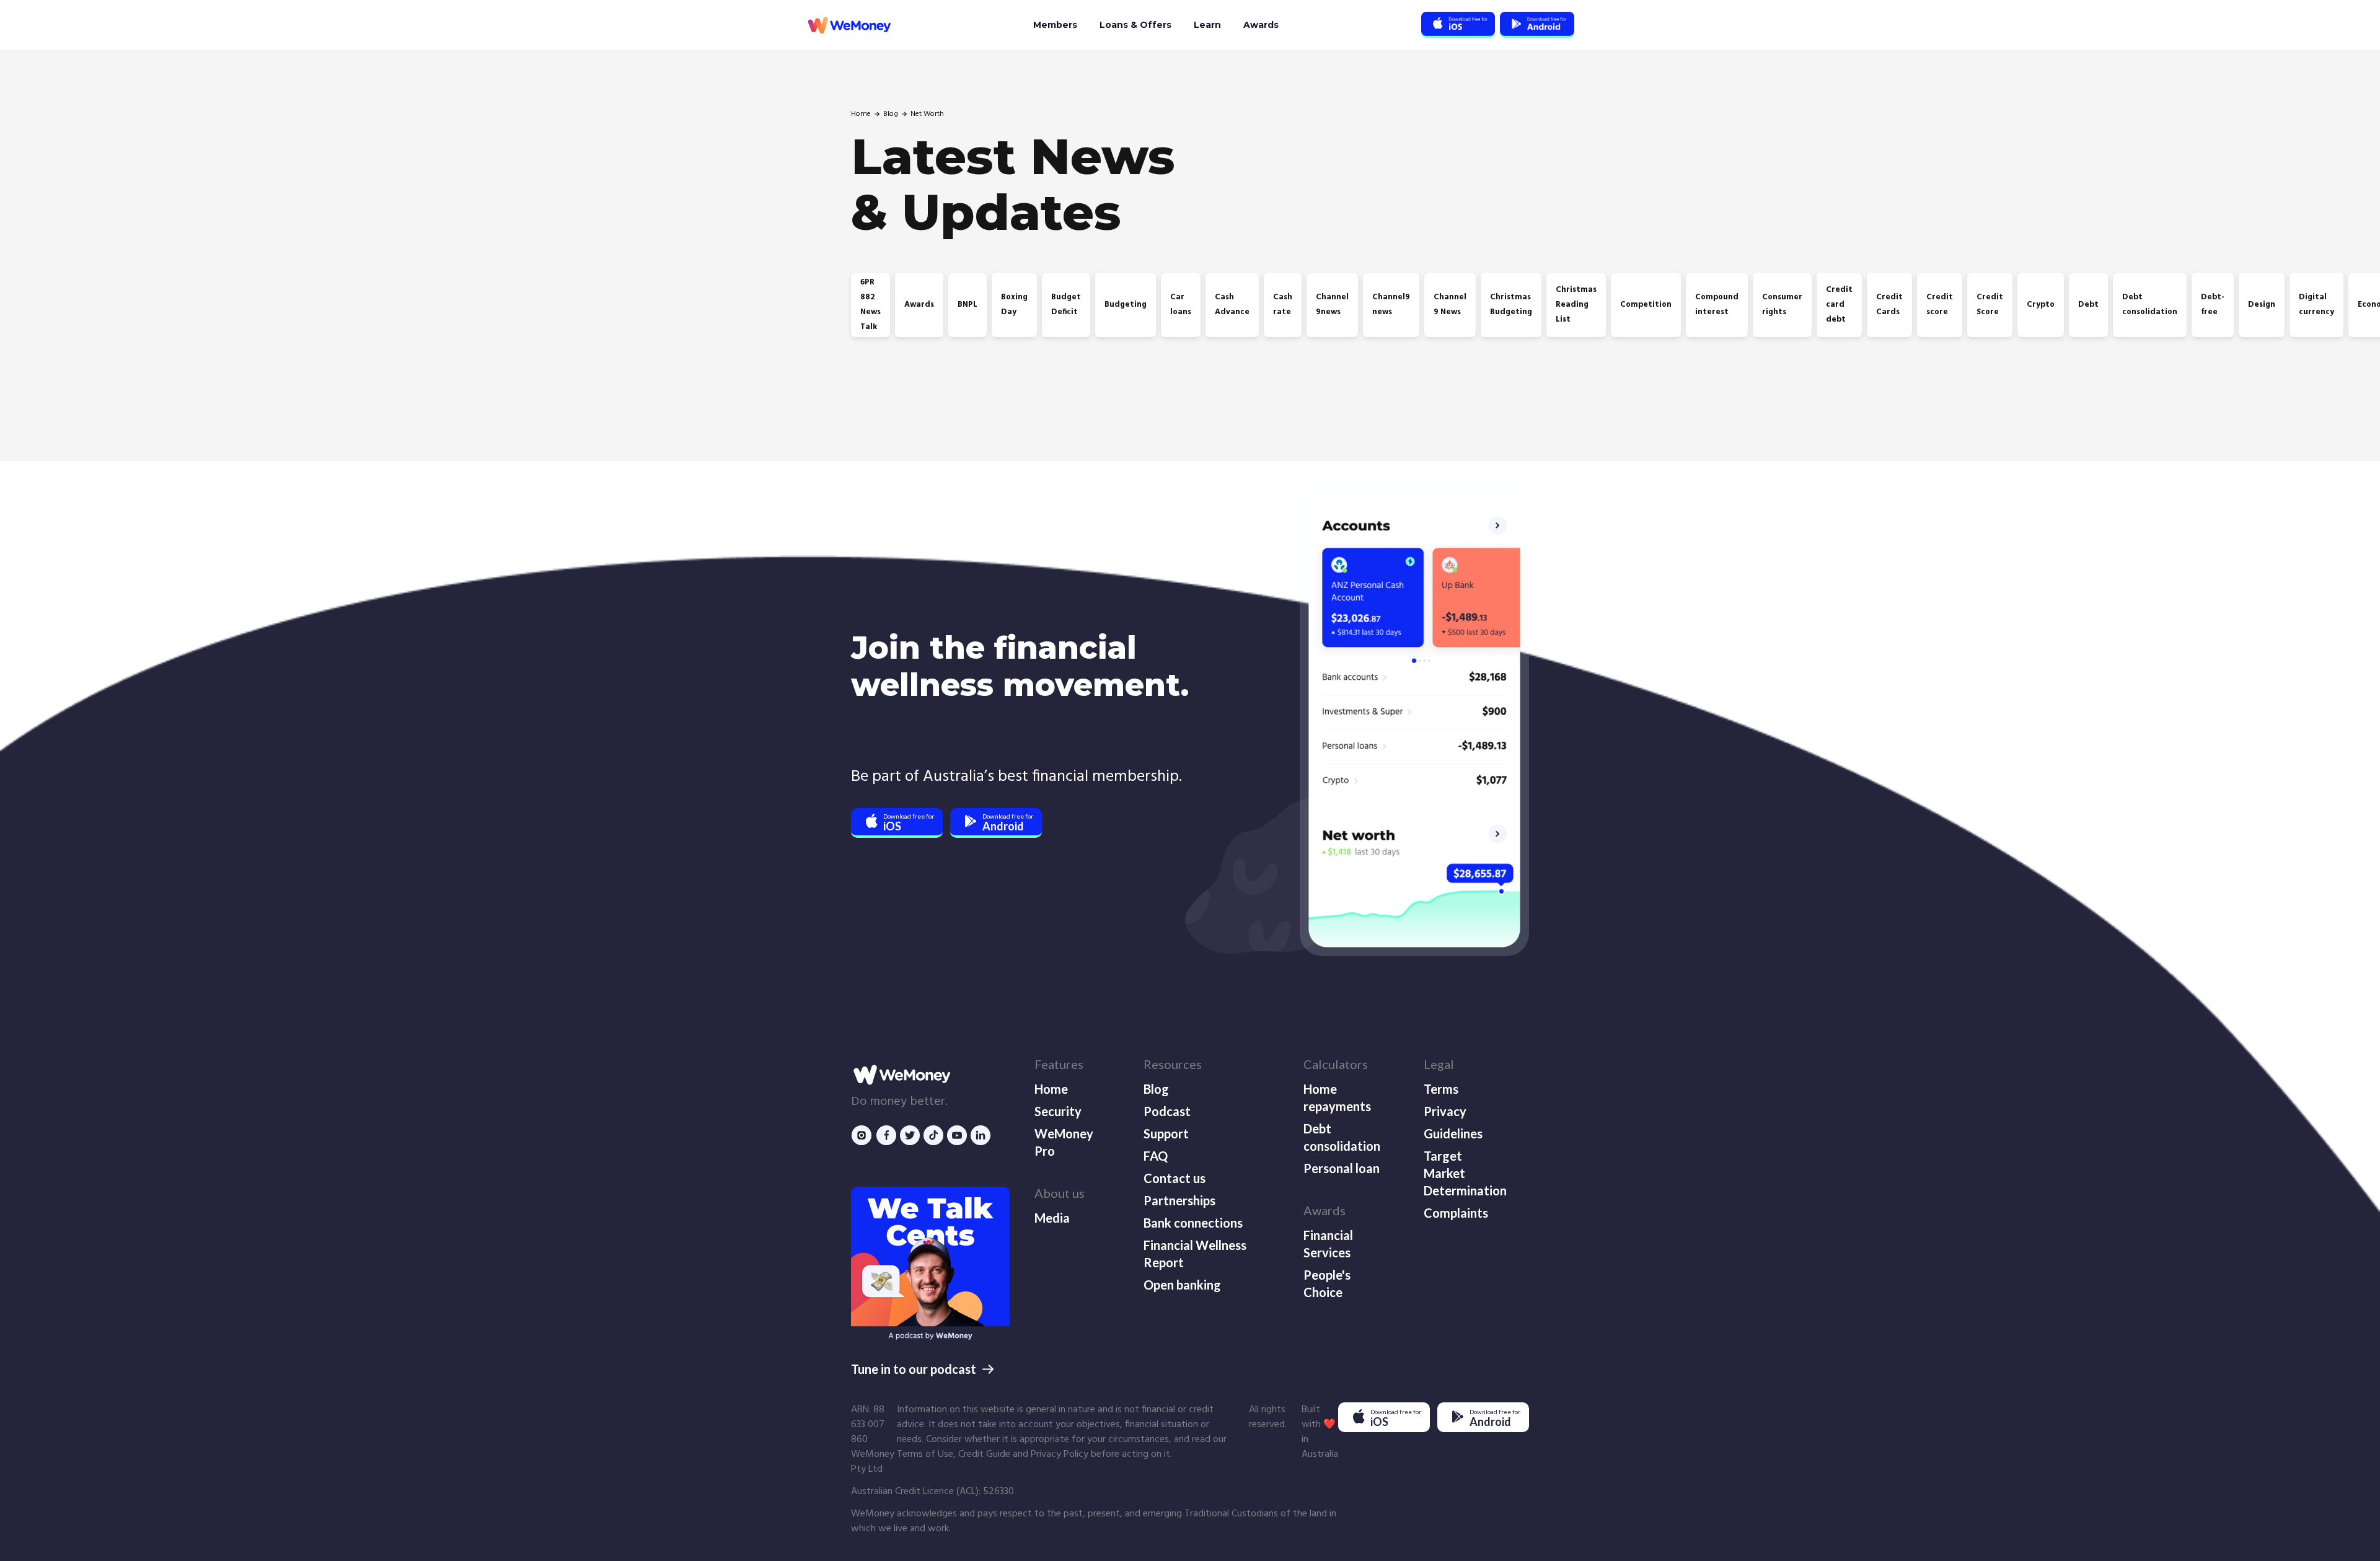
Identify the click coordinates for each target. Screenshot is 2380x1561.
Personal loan (1342, 1168)
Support (1166, 1133)
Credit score (1940, 305)
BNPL (967, 305)
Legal (1439, 1064)
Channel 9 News (1450, 305)
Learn (1207, 25)
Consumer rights (1782, 305)
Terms (1441, 1089)
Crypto (2041, 305)
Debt (2088, 305)
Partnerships (1179, 1200)
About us (1060, 1193)
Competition (1646, 305)
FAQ (1156, 1156)
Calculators (1336, 1064)
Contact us (1175, 1178)
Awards (1261, 25)
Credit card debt (1839, 305)
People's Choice (1327, 1283)
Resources (1173, 1064)
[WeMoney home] (848, 25)
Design (2262, 305)
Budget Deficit (1066, 305)
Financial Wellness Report (1195, 1254)
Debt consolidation (2150, 305)
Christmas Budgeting (1511, 305)
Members (1055, 25)
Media (1052, 1218)
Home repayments (1337, 1097)
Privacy (1445, 1111)
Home (861, 114)
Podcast (1167, 1111)
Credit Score (1990, 305)
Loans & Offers (1135, 25)
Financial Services (1328, 1244)
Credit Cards (1889, 305)
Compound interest (1717, 305)
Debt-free (2213, 305)
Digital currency (2316, 305)
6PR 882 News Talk (870, 305)
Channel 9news (1332, 305)
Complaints (1456, 1213)
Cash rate (1283, 305)
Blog (891, 114)
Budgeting (1126, 305)
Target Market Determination (1464, 1173)
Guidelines (1453, 1133)
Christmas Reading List (1576, 305)
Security (1058, 1111)
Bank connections (1193, 1223)
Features (1059, 1064)
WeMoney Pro (1064, 1142)
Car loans (1181, 305)
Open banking (1182, 1285)
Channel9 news (1391, 305)
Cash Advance (1232, 305)
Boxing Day (1014, 305)
